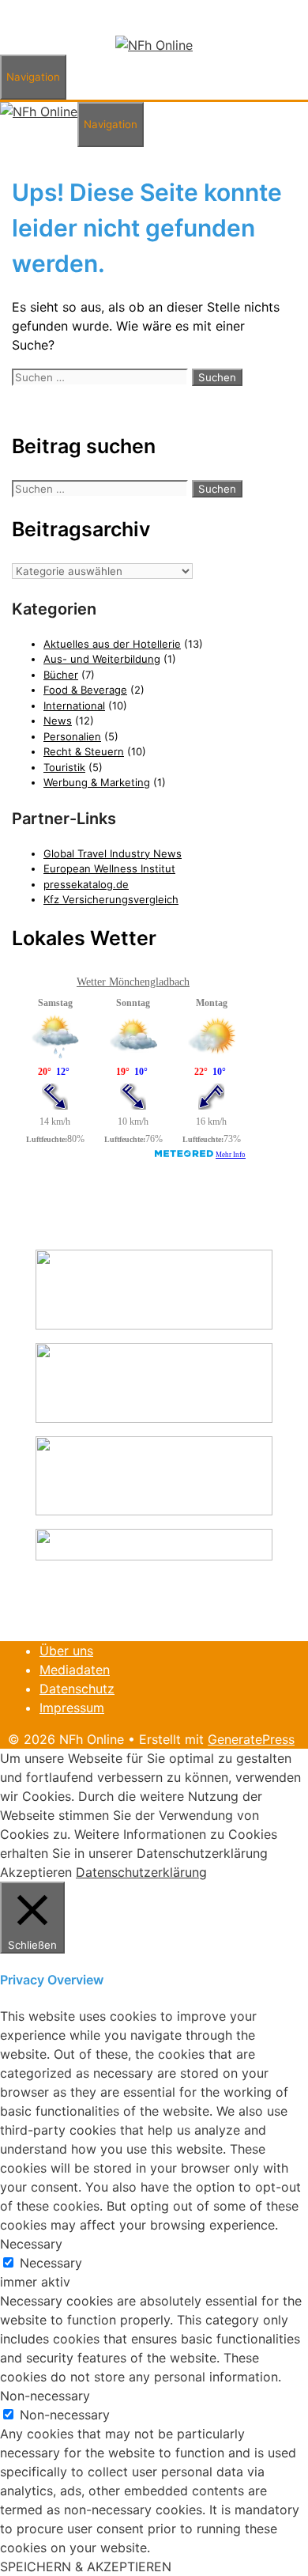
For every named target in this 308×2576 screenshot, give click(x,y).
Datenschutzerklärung (141, 1872)
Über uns (66, 1651)
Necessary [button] (31, 2244)
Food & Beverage (85, 690)
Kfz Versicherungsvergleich (111, 899)
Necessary (51, 2263)
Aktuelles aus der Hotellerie (112, 644)
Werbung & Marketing (97, 782)
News (58, 721)
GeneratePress (251, 1739)
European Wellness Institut (109, 868)
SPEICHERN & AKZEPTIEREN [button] (86, 2567)
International (74, 705)
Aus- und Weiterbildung (102, 659)
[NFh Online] (154, 45)
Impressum (72, 1708)
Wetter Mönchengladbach (133, 982)
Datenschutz (77, 1689)
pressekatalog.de (86, 884)
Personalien (72, 736)
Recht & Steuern (84, 751)
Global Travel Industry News (113, 853)
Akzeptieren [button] (36, 1872)
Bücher (61, 675)
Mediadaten (75, 1670)
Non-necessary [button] (45, 2396)
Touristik (64, 767)
